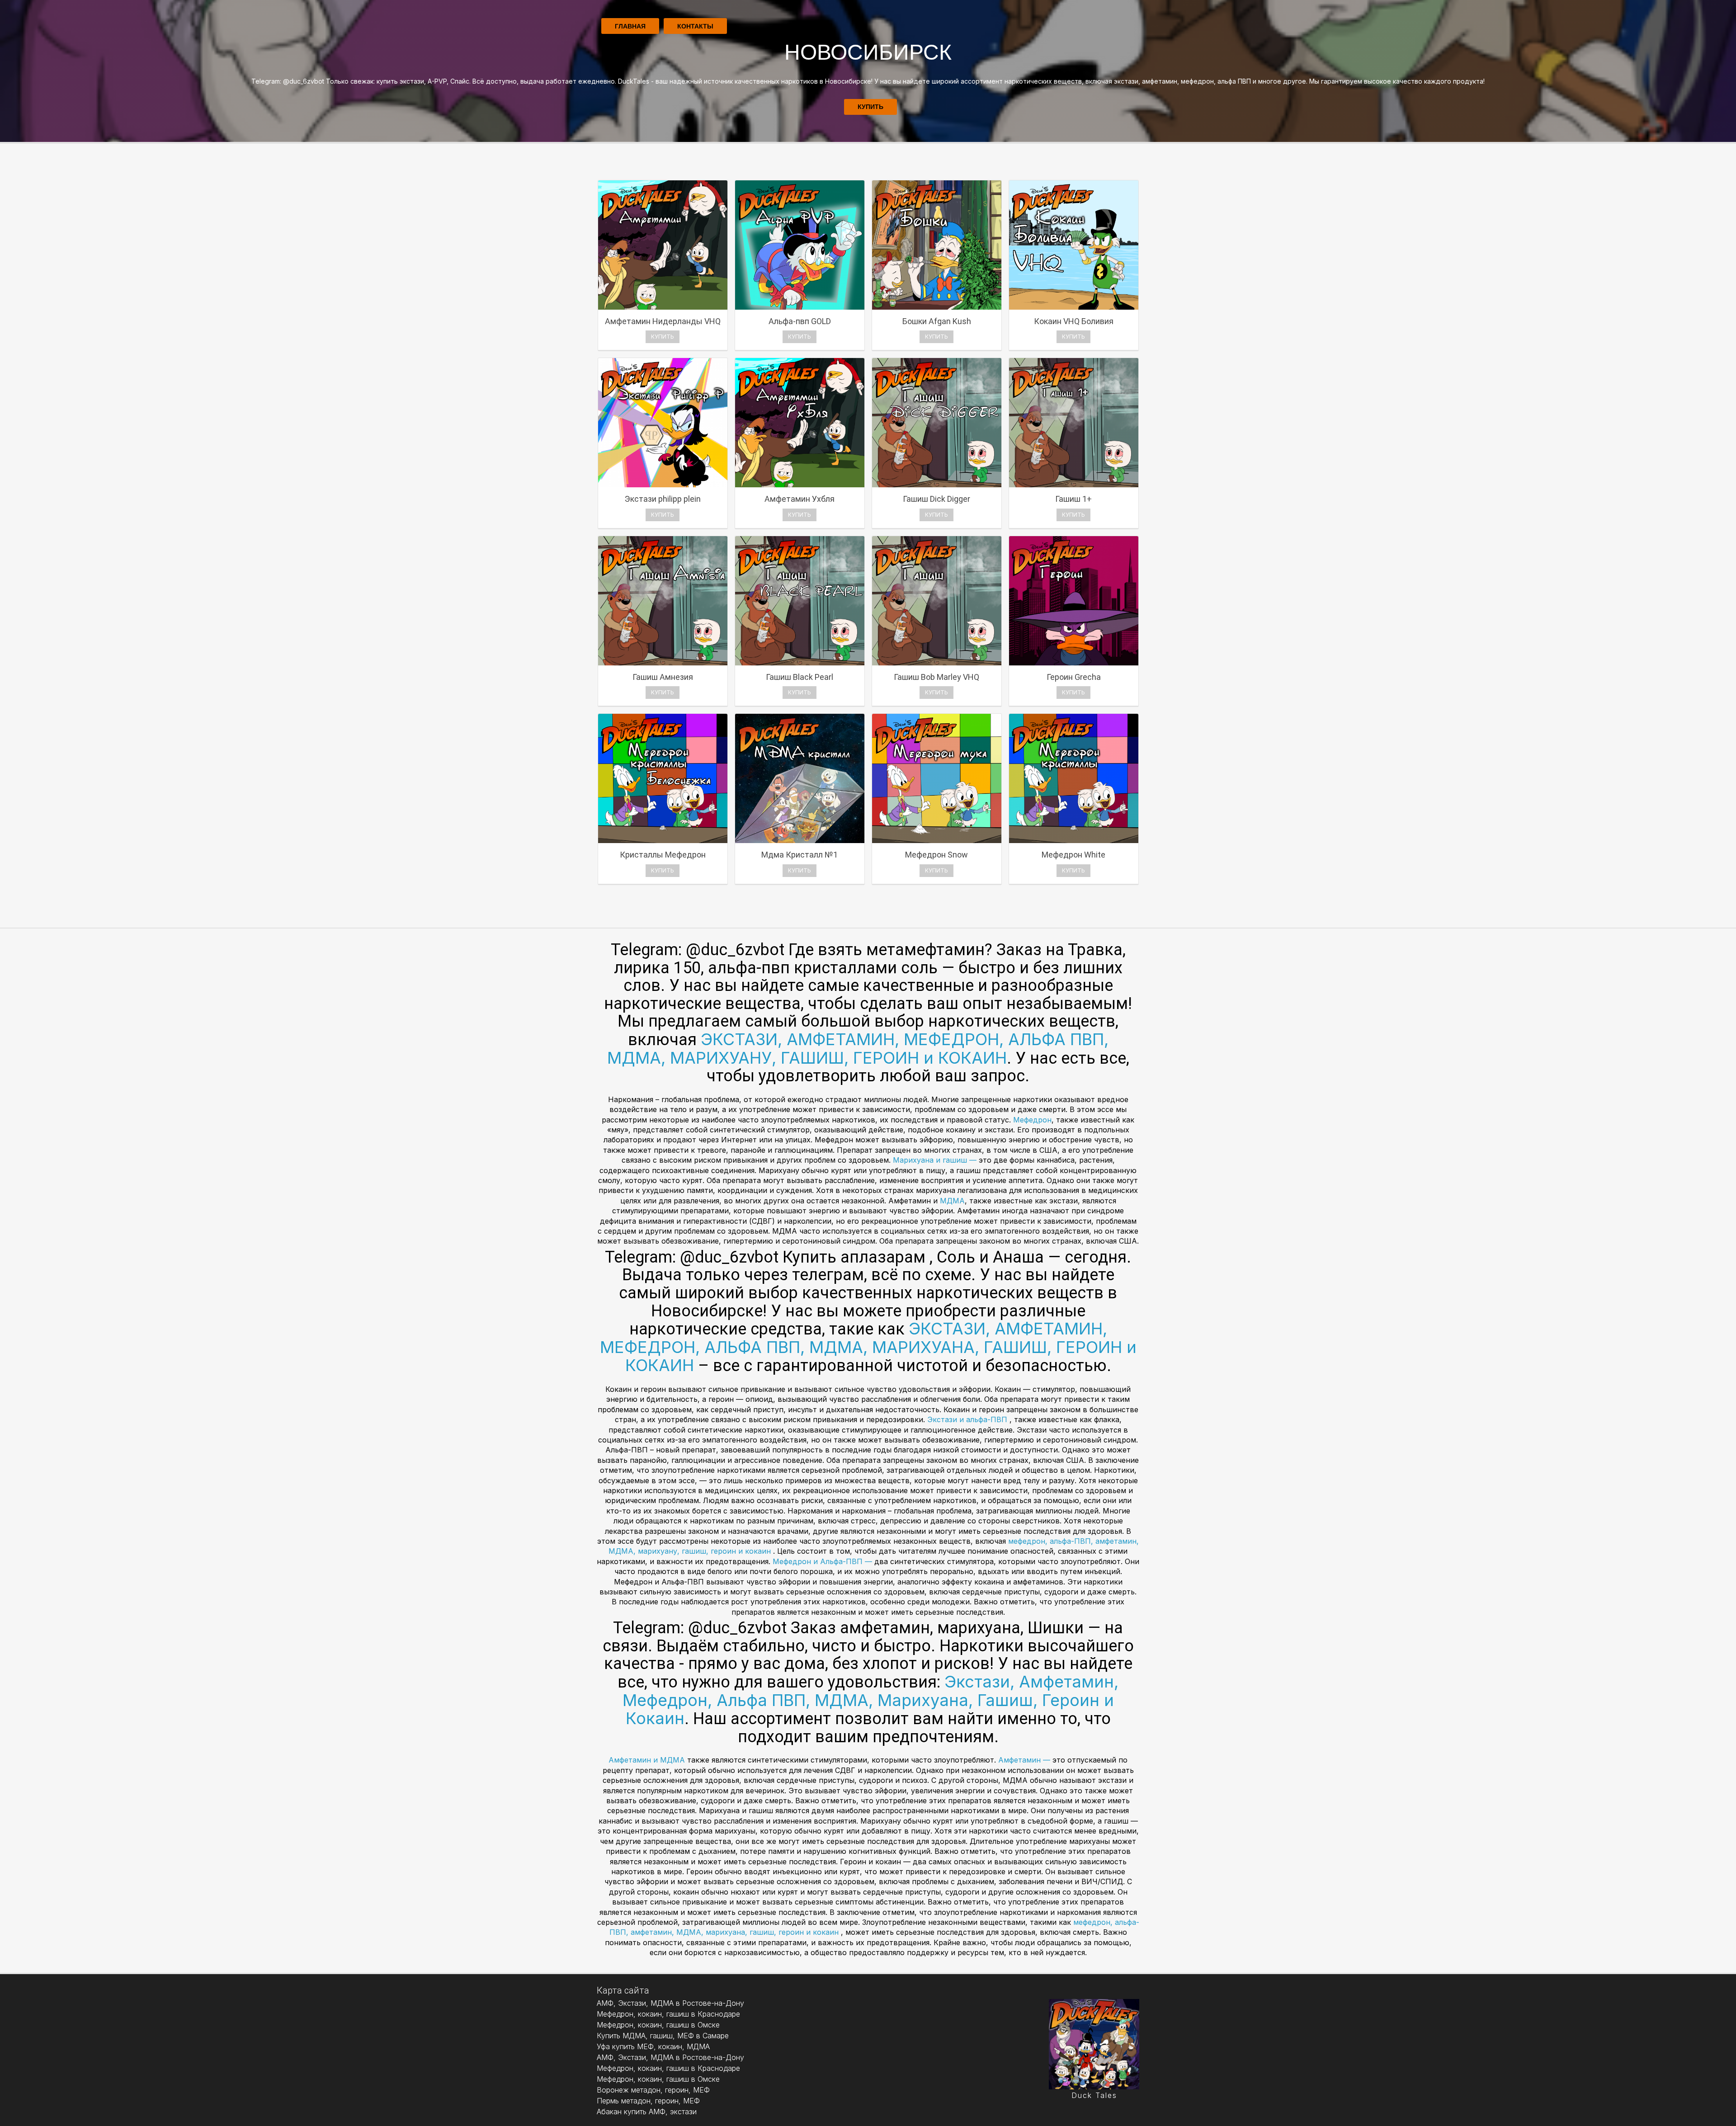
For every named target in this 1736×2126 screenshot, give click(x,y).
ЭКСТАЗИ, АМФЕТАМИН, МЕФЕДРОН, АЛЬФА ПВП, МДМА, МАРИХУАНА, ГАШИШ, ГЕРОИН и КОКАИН (868, 1347)
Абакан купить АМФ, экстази (647, 2112)
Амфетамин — (1025, 1760)
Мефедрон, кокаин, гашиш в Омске (658, 2025)
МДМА (952, 1201)
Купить (870, 107)
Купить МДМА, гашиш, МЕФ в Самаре (663, 2036)
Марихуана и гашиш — (936, 1160)
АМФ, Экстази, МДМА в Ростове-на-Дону (670, 2003)
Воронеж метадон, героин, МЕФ (653, 2090)
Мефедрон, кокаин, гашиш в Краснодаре (668, 2014)
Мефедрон (1032, 1120)
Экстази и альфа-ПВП (968, 1419)
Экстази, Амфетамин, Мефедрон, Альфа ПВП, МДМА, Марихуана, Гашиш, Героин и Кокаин (871, 1700)
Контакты (695, 26)
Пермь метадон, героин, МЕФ (648, 2101)
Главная (630, 26)
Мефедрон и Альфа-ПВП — (823, 1561)
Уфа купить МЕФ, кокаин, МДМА (653, 2046)
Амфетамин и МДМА (648, 1760)
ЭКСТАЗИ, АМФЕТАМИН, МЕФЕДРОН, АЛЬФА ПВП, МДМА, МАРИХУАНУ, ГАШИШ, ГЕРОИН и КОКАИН (858, 1049)
